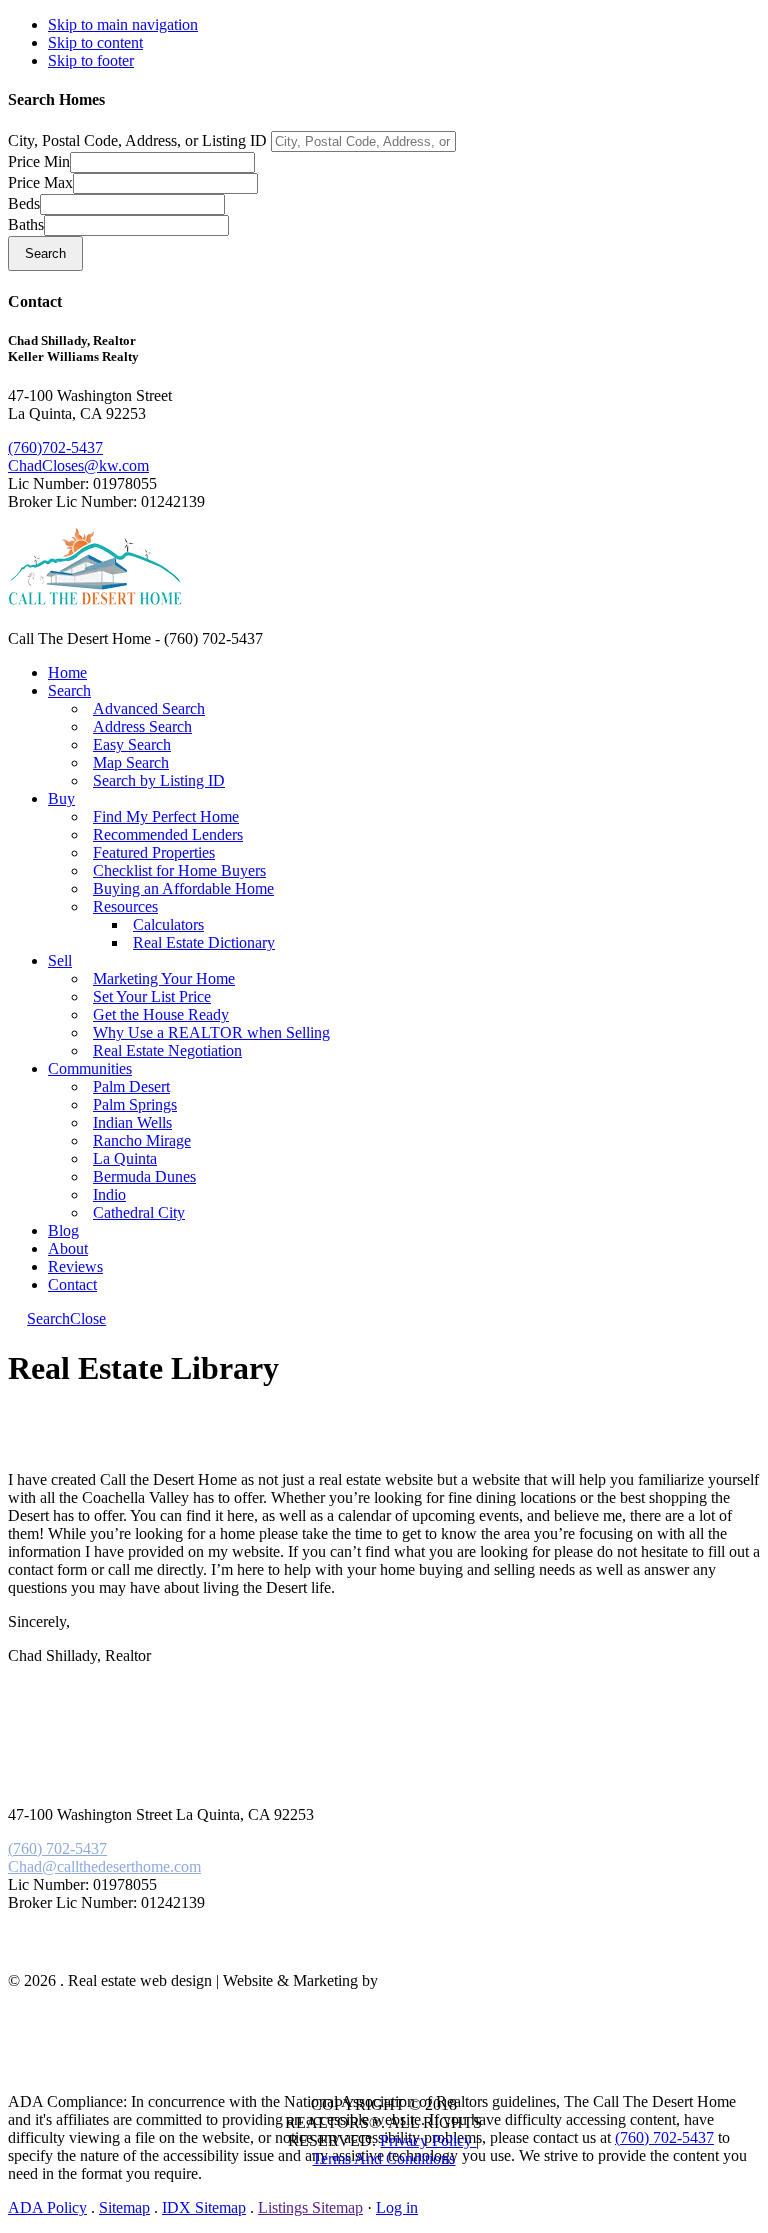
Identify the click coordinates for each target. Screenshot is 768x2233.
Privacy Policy (428, 2140)
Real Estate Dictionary (204, 942)
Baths (26, 224)
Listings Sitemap (310, 2207)
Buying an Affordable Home (183, 888)
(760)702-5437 (55, 447)
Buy (61, 798)
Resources (125, 906)
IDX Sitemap (204, 2207)
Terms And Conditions (383, 2158)
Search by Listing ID (159, 780)
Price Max (40, 182)
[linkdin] (63, 1952)
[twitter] (73, 1952)
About (68, 1248)
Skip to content (95, 42)
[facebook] (53, 1952)
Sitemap (124, 2207)
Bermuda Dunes (144, 1176)
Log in (397, 2207)
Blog (63, 1230)
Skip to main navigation (123, 24)
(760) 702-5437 (57, 1848)
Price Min (39, 161)
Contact (72, 1284)
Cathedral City (139, 1212)
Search (69, 690)
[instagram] (83, 1952)
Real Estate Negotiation (167, 1050)
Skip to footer (91, 60)
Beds (24, 203)
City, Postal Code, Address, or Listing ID (137, 140)
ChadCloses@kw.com (78, 465)
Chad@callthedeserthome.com (104, 1866)
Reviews (75, 1266)
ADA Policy (47, 2207)
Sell (60, 960)
